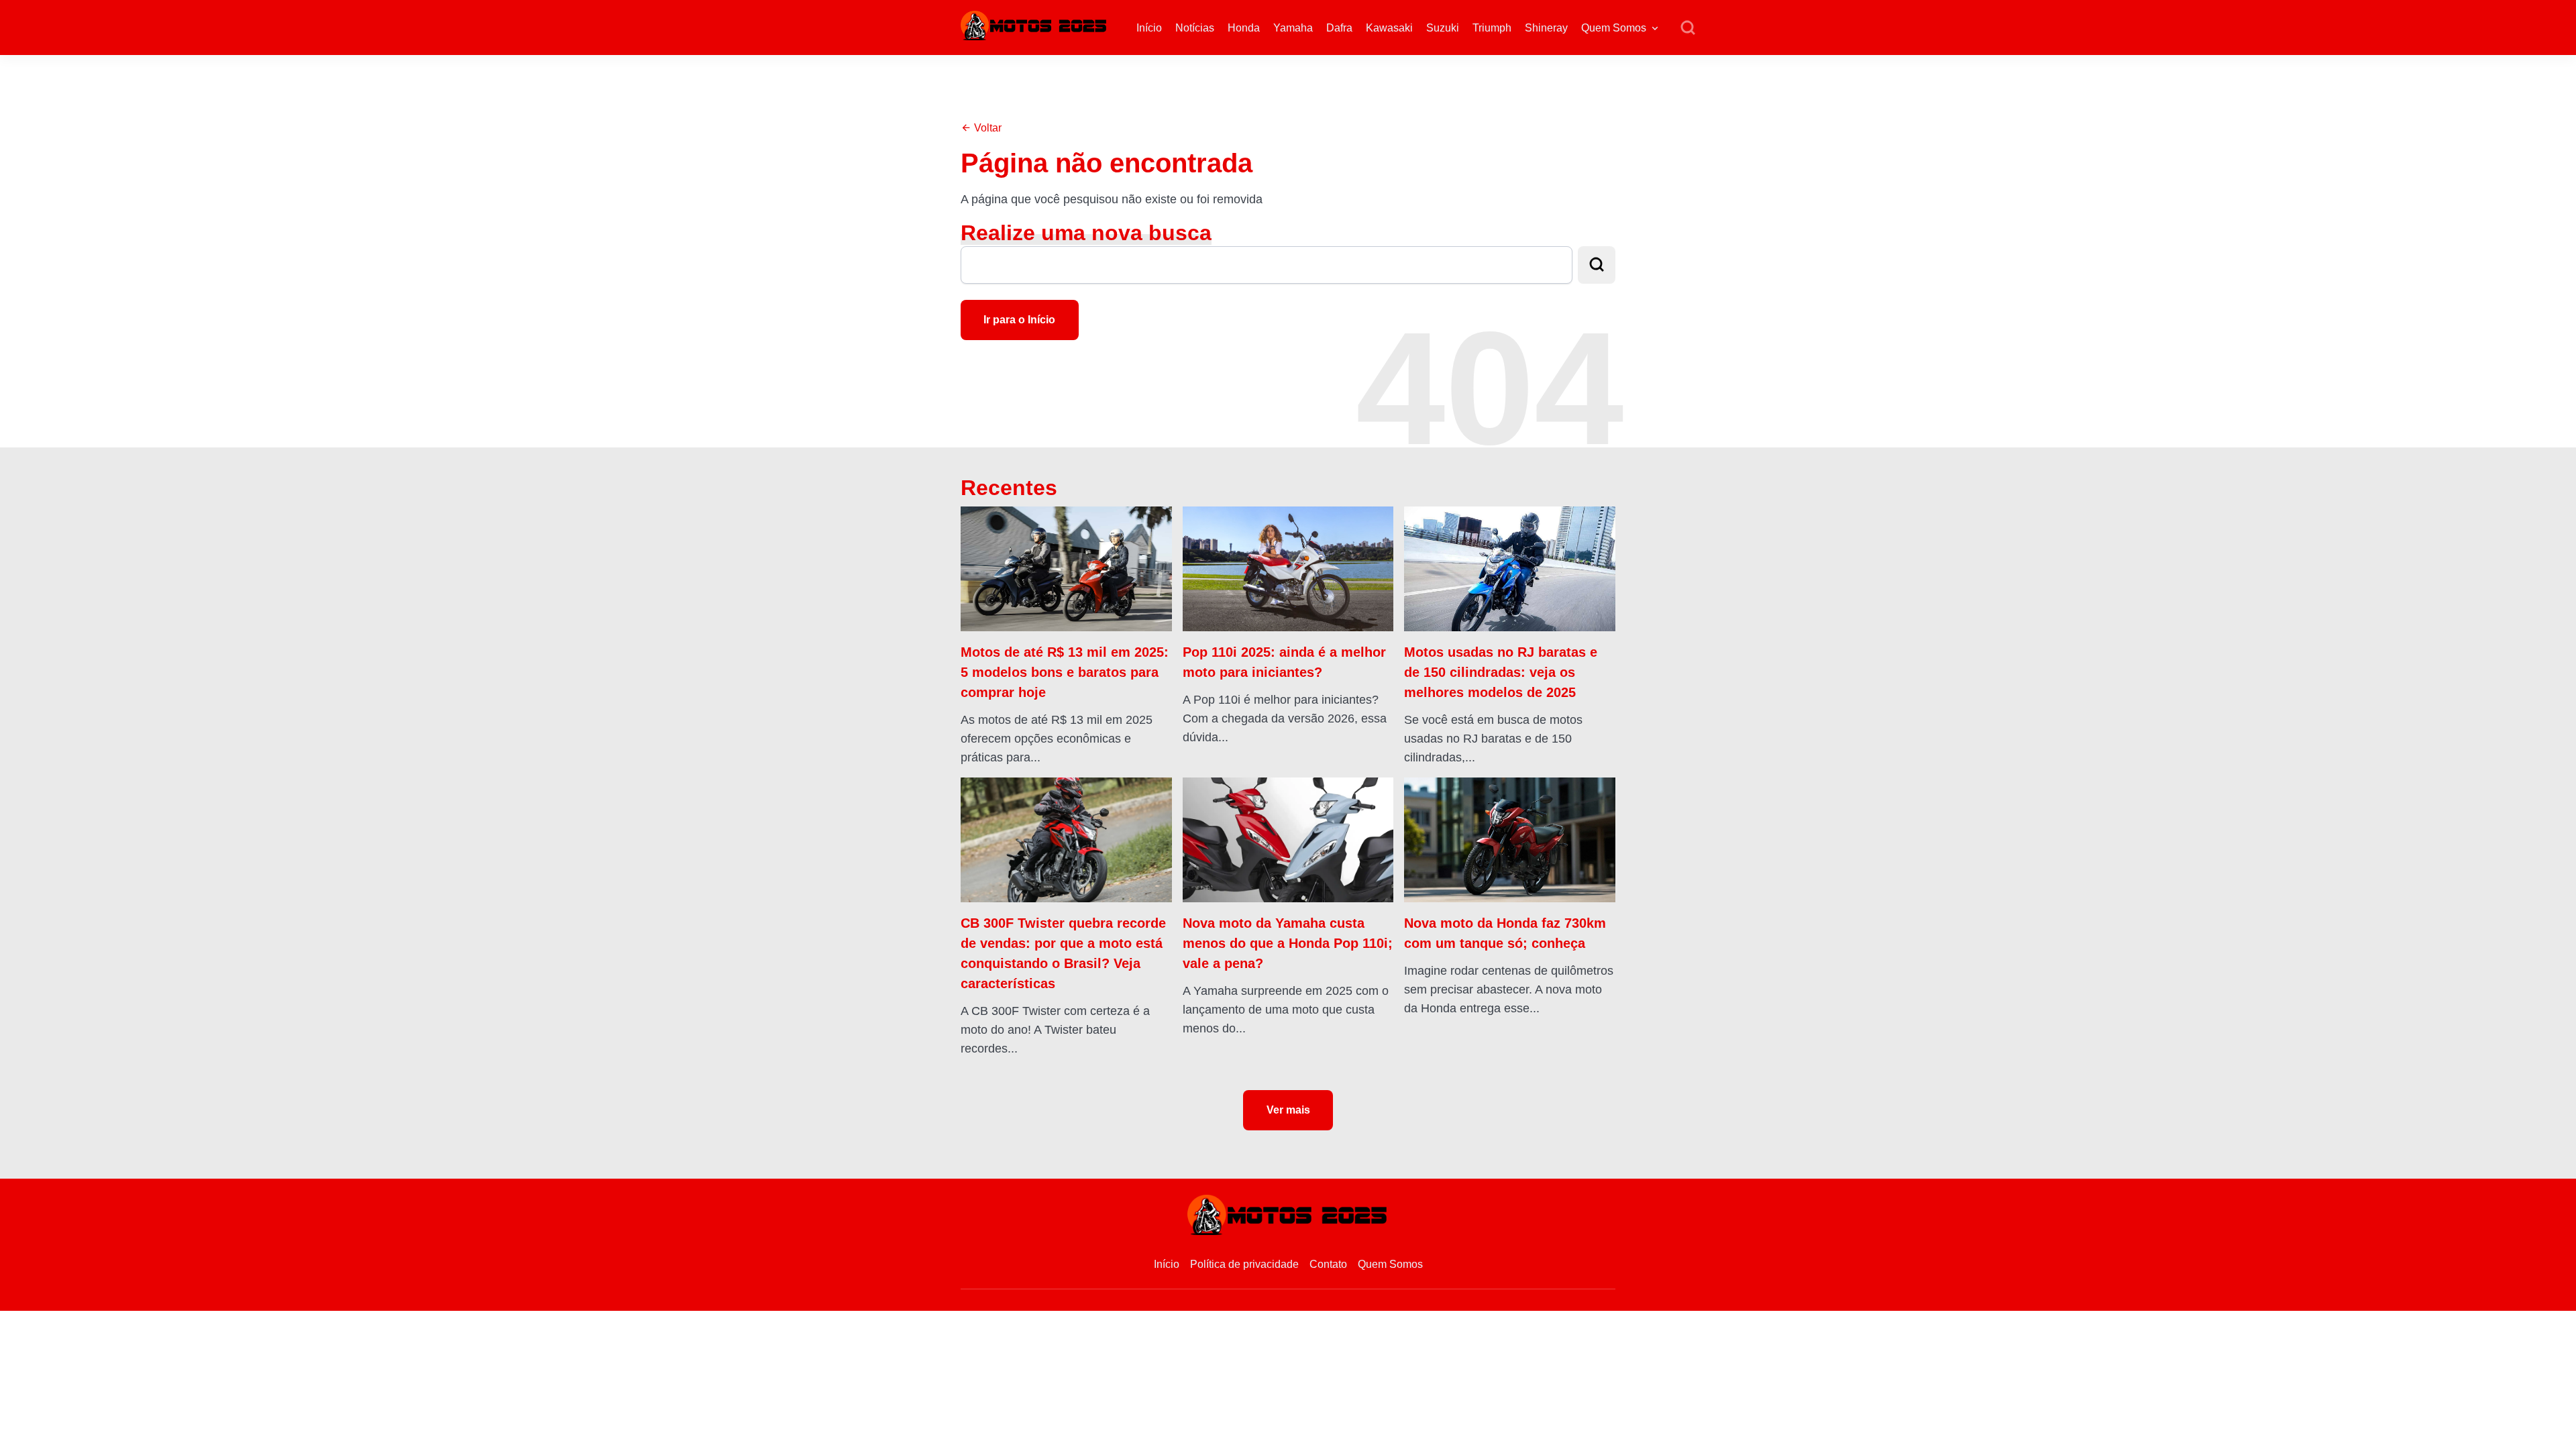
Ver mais (1288, 1110)
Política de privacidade (1244, 1264)
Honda (1244, 28)
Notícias (1195, 28)
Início (1149, 28)
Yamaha (1293, 28)
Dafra (1339, 28)
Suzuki (1443, 28)
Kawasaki (1389, 28)
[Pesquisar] (1688, 28)
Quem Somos (1614, 28)
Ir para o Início (1019, 320)
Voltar (986, 128)
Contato (1328, 1264)
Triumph (1492, 28)
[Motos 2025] (1034, 24)
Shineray (1546, 28)
